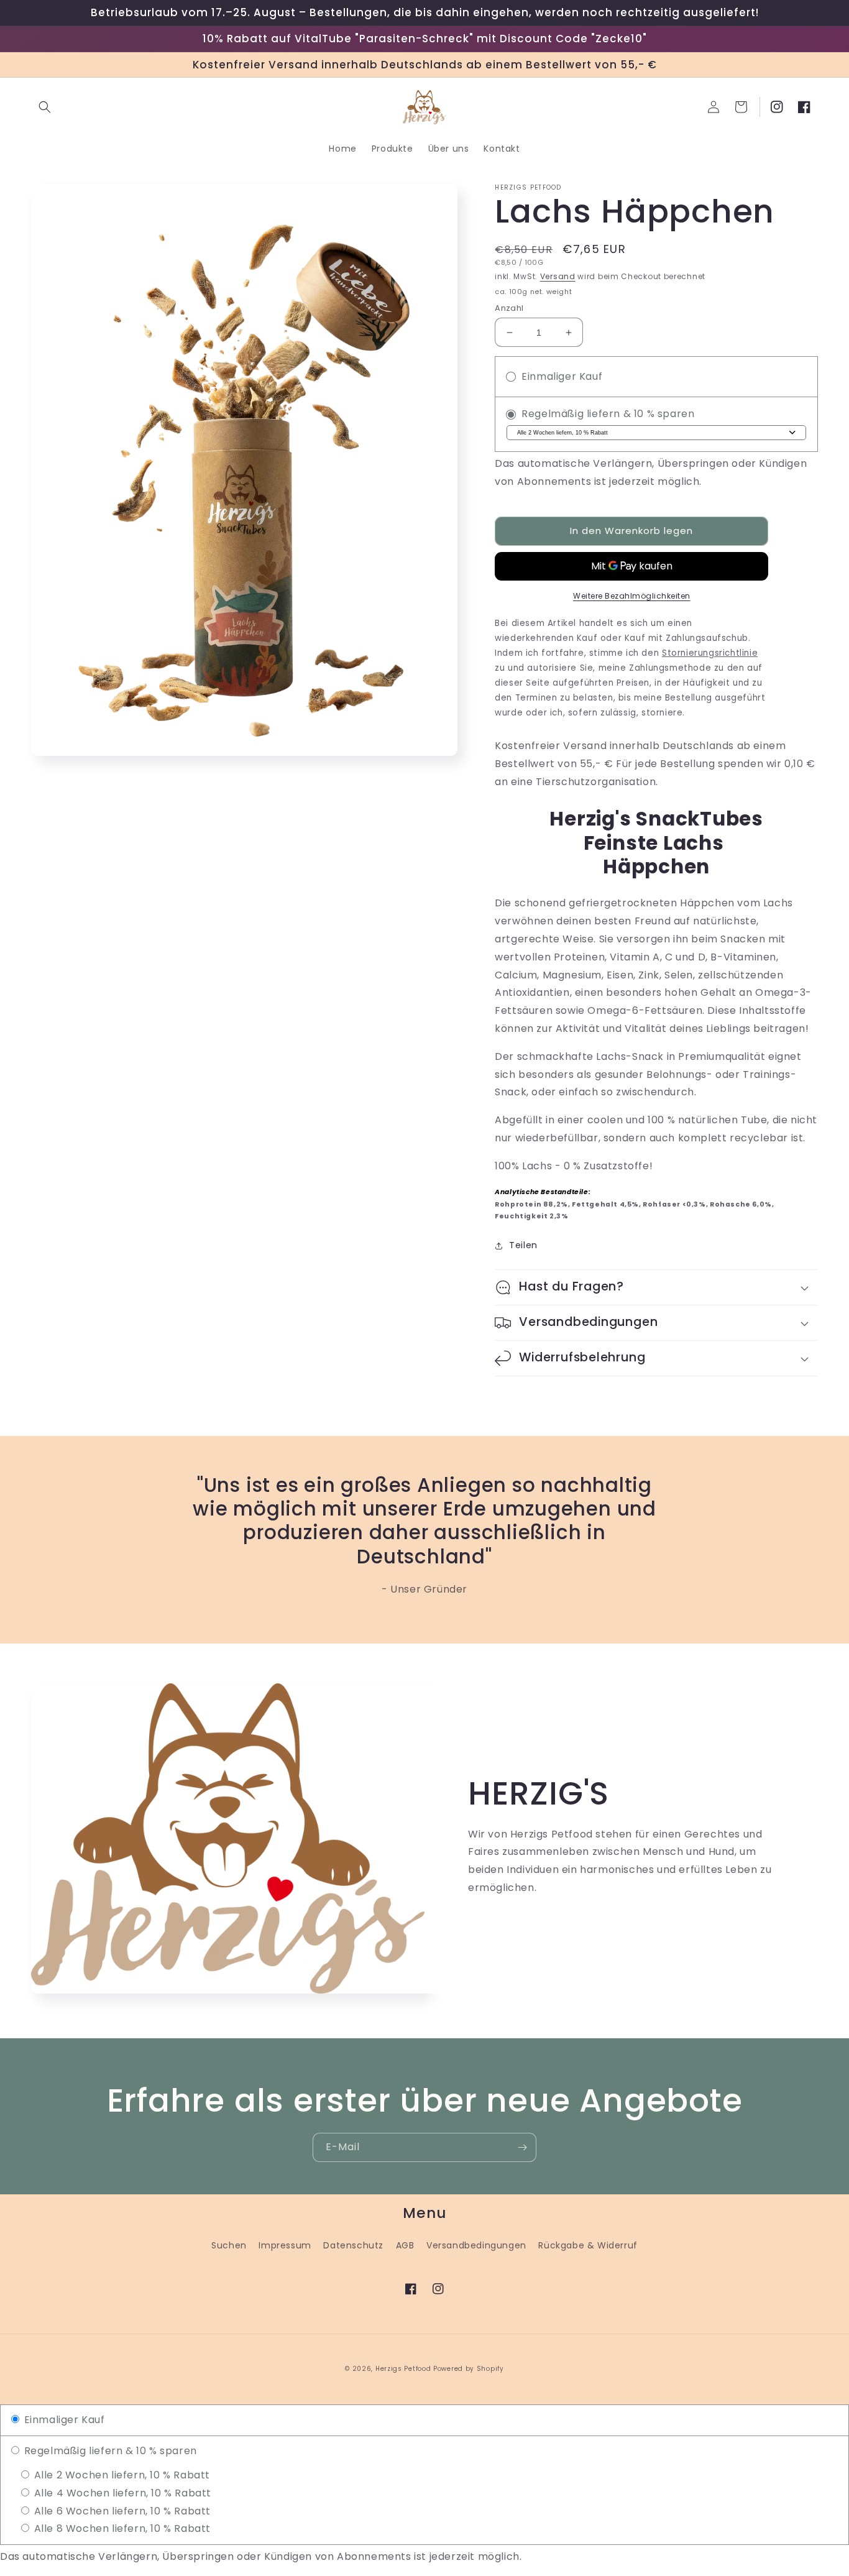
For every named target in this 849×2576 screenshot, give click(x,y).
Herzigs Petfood (403, 2369)
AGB (405, 2245)
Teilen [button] (523, 1245)
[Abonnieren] (522, 2147)
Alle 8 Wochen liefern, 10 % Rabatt (121, 2528)
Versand (558, 276)
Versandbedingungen (476, 2245)
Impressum (285, 2245)
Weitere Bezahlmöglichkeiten (632, 596)
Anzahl (509, 308)
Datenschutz (353, 2245)
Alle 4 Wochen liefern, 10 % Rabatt (121, 2493)
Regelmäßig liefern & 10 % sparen (109, 2451)
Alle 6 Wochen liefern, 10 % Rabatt (121, 2511)
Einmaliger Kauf (63, 2420)
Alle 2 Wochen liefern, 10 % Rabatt (121, 2475)
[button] (45, 107)
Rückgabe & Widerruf (588, 2245)
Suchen (229, 2245)
